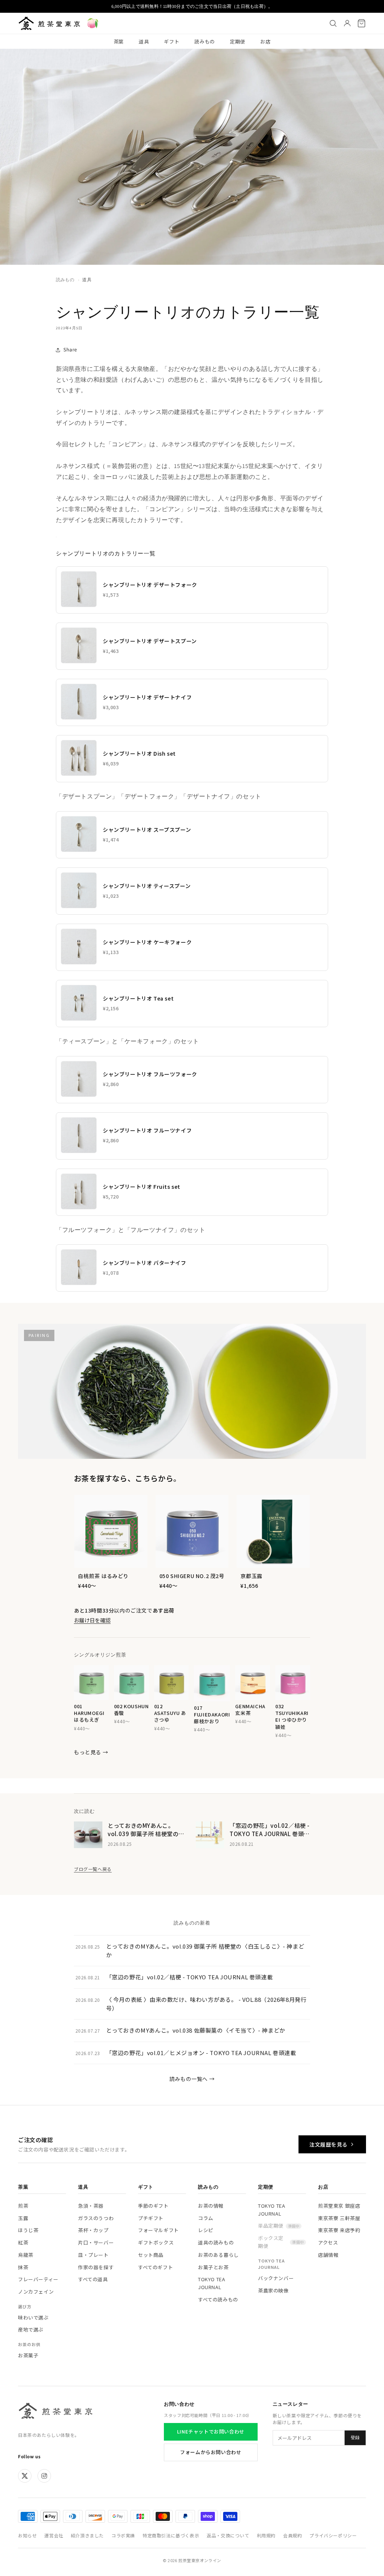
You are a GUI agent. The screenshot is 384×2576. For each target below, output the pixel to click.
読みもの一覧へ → (192, 2079)
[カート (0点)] (361, 23)
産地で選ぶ (31, 2329)
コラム (206, 2218)
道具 (144, 41)
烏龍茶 (26, 2255)
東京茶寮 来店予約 (339, 2230)
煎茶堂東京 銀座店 (339, 2206)
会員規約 (292, 2535)
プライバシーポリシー (333, 2535)
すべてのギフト (155, 2267)
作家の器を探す (96, 2267)
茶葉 (119, 41)
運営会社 (54, 2535)
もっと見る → (91, 1752)
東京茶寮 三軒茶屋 (339, 2218)
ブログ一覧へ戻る (93, 1869)
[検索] (333, 23)
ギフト (172, 41)
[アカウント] (347, 23)
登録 (355, 2438)
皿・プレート (93, 2255)
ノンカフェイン (36, 2292)
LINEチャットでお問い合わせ (211, 2431)
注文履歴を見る (328, 2144)
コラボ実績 (123, 2535)
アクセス (328, 2242)
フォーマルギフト (158, 2230)
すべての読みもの (218, 2299)
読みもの (205, 41)
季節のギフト (153, 2206)
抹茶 (23, 2267)
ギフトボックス (156, 2242)
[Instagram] (44, 2476)
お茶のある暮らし (218, 2255)
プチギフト (151, 2218)
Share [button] (70, 350)
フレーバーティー (38, 2279)
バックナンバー (276, 2278)
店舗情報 (328, 2255)
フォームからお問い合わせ (211, 2452)
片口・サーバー (96, 2242)
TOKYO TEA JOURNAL (211, 2283)
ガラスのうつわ (96, 2218)
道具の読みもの (216, 2242)
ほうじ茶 (28, 2230)
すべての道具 (93, 2279)
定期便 (238, 41)
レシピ (206, 2230)
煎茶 (23, 2206)
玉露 (23, 2218)
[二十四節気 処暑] (93, 23)
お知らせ (27, 2535)
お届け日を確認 (92, 1620)
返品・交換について (228, 2535)
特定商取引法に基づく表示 (171, 2535)
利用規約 (266, 2535)
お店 (265, 41)
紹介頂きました (87, 2535)
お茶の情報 (211, 2206)
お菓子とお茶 (213, 2267)
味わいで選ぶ (33, 2317)
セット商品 (151, 2255)
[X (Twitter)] (25, 2476)
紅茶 (23, 2242)
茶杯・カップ (93, 2230)
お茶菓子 (28, 2355)
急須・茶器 (91, 2206)
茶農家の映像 (273, 2290)
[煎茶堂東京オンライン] (49, 23)
